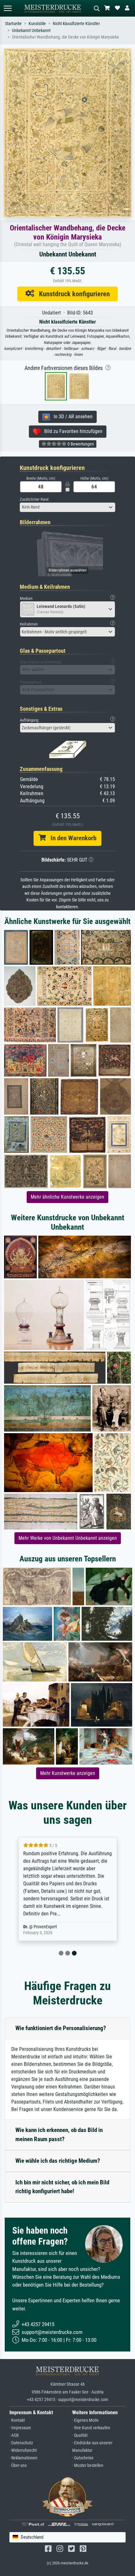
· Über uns (18, 2465)
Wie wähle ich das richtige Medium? (58, 2161)
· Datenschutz (21, 2443)
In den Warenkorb (71, 838)
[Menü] (8, 8)
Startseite (13, 24)
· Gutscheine (83, 2458)
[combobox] (67, 507)
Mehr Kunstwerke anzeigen (68, 1773)
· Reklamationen (23, 2458)
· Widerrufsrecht (23, 2450)
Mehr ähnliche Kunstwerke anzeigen (67, 1197)
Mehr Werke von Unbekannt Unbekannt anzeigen (68, 1538)
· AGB (14, 2435)
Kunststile (37, 24)
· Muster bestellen (88, 2465)
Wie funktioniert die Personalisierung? (61, 2028)
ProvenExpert (45, 1927)
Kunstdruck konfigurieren (72, 294)
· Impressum (20, 2428)
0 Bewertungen (80, 444)
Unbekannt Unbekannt (31, 31)
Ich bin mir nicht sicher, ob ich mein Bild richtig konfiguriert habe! (62, 2187)
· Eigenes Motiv (85, 2420)
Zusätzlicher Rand (34, 499)
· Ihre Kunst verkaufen (91, 2428)
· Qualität (80, 2435)
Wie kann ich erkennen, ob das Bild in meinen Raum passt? (59, 2135)
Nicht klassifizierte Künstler (76, 24)
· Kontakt (17, 2420)
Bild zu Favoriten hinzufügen (71, 431)
